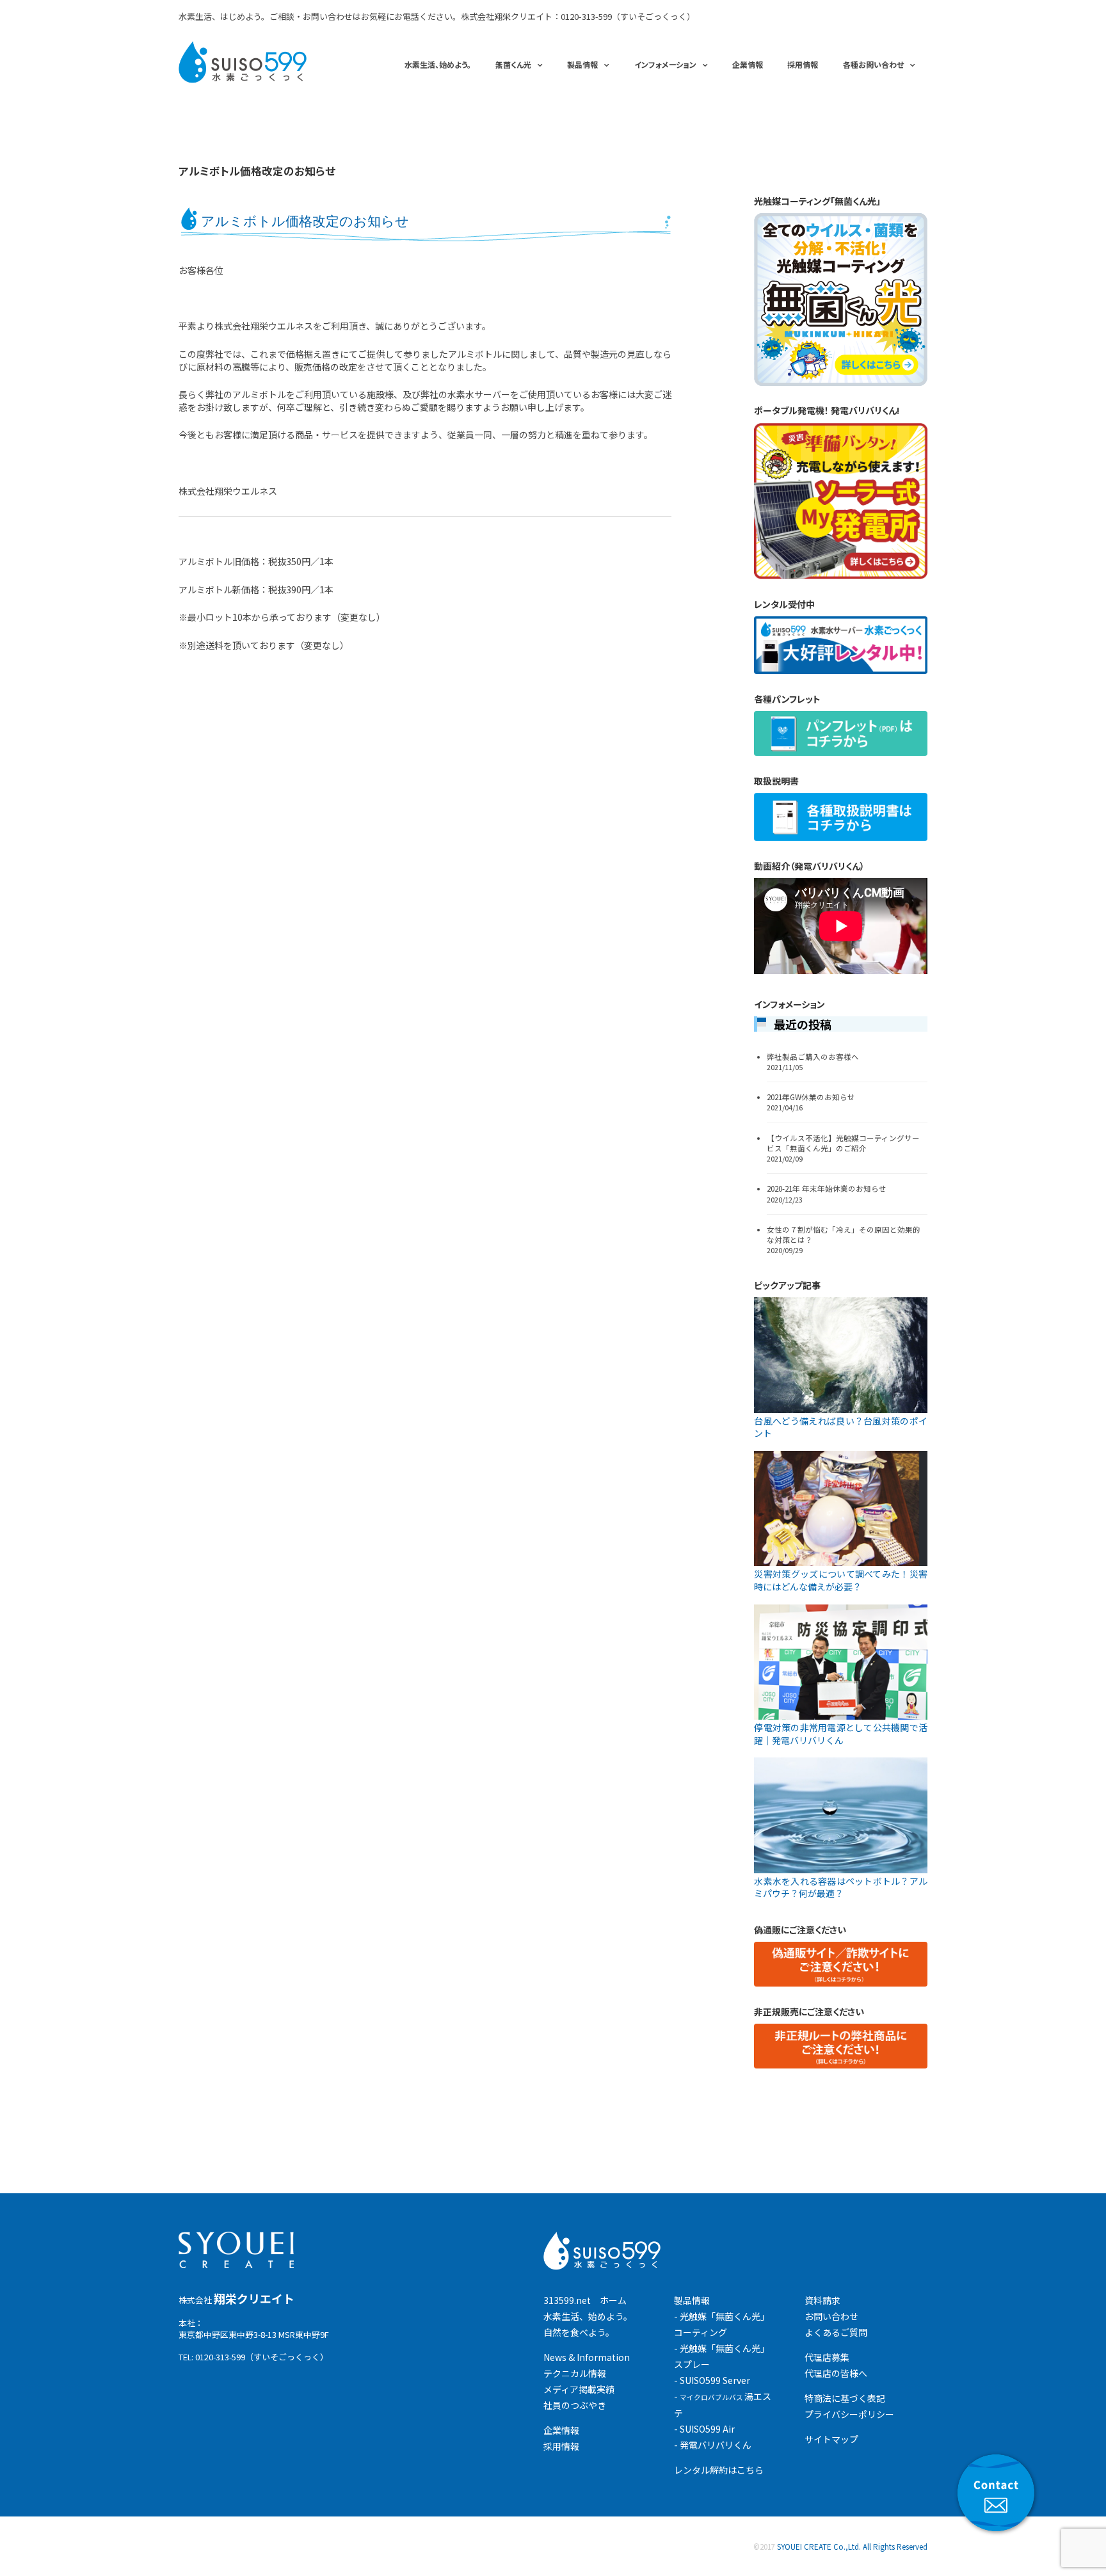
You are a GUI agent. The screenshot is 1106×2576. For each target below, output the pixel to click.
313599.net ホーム (585, 2300)
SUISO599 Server (715, 2380)
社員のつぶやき (575, 2405)
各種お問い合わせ (873, 64)
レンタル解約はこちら (719, 2470)
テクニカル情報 (575, 2373)
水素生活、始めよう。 (438, 64)
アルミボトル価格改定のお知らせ (257, 171)
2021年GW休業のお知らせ (811, 1097)
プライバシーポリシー (849, 2414)
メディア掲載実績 (579, 2389)
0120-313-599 (586, 16)
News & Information (587, 2357)
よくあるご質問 (836, 2332)
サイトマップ (831, 2439)
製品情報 (582, 64)
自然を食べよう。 (579, 2332)
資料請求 (822, 2300)
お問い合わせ (831, 2316)
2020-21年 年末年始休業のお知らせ (827, 1188)
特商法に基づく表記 (845, 2398)
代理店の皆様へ (836, 2373)
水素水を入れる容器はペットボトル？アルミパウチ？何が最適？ (841, 1887)
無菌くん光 (513, 64)
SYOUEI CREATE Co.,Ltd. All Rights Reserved (852, 2547)
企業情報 (748, 64)
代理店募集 (827, 2357)
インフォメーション (665, 64)
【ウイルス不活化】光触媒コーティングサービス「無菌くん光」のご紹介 (843, 1143)
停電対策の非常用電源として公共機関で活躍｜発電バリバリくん (841, 1734)
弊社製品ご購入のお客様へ (813, 1057)
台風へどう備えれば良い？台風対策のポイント (841, 1427)
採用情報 (803, 64)
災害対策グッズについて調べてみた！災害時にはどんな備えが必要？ (841, 1580)
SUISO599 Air (707, 2429)
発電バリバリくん (716, 2445)
